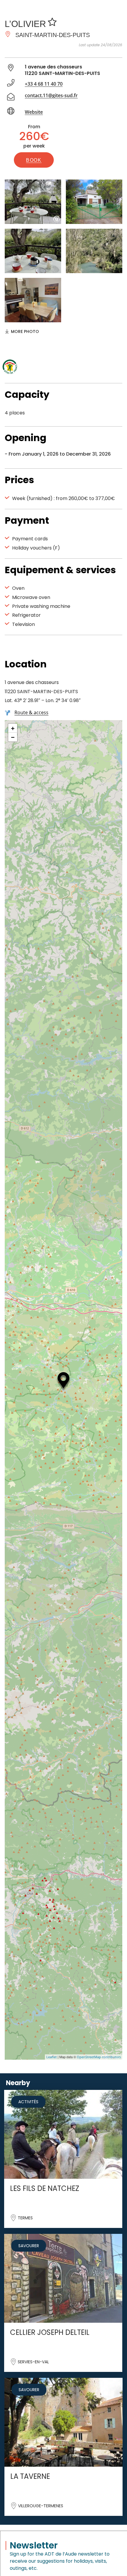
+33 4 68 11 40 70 (44, 84)
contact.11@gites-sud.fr (51, 95)
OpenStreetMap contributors (99, 2057)
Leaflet (52, 2057)
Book (34, 160)
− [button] (13, 737)
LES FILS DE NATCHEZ (45, 2188)
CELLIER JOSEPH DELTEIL (50, 2332)
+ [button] (13, 728)
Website (34, 112)
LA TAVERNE (30, 2476)
